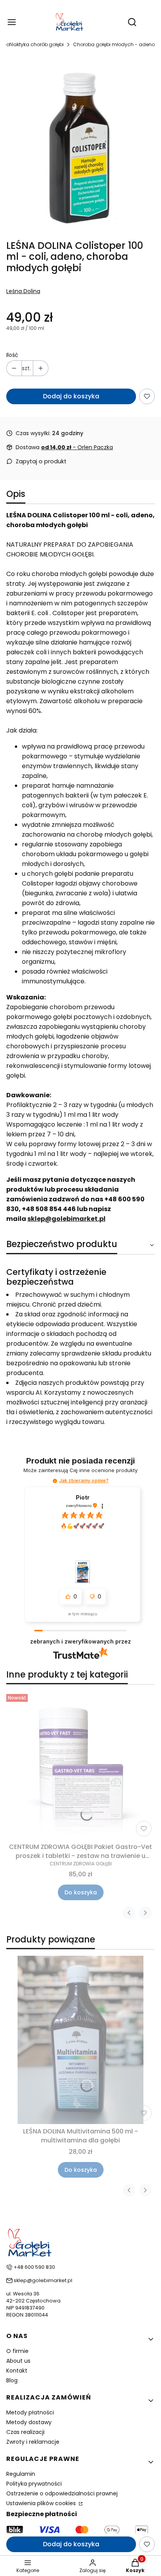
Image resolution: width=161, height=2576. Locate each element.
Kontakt (17, 2371)
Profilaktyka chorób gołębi (33, 44)
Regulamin (21, 2474)
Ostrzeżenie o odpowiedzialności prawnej (62, 2493)
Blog (12, 2380)
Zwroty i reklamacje (33, 2442)
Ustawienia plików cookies (42, 2503)
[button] (55, 1481)
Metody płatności (30, 2412)
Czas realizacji (25, 2432)
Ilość (12, 355)
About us (18, 2361)
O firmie (17, 2351)
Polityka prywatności (34, 2484)
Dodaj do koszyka (71, 396)
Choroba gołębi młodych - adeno (114, 44)
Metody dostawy (29, 2422)
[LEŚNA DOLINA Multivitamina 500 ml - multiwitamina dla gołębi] (80, 2040)
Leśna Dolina (23, 291)
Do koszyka (81, 1892)
